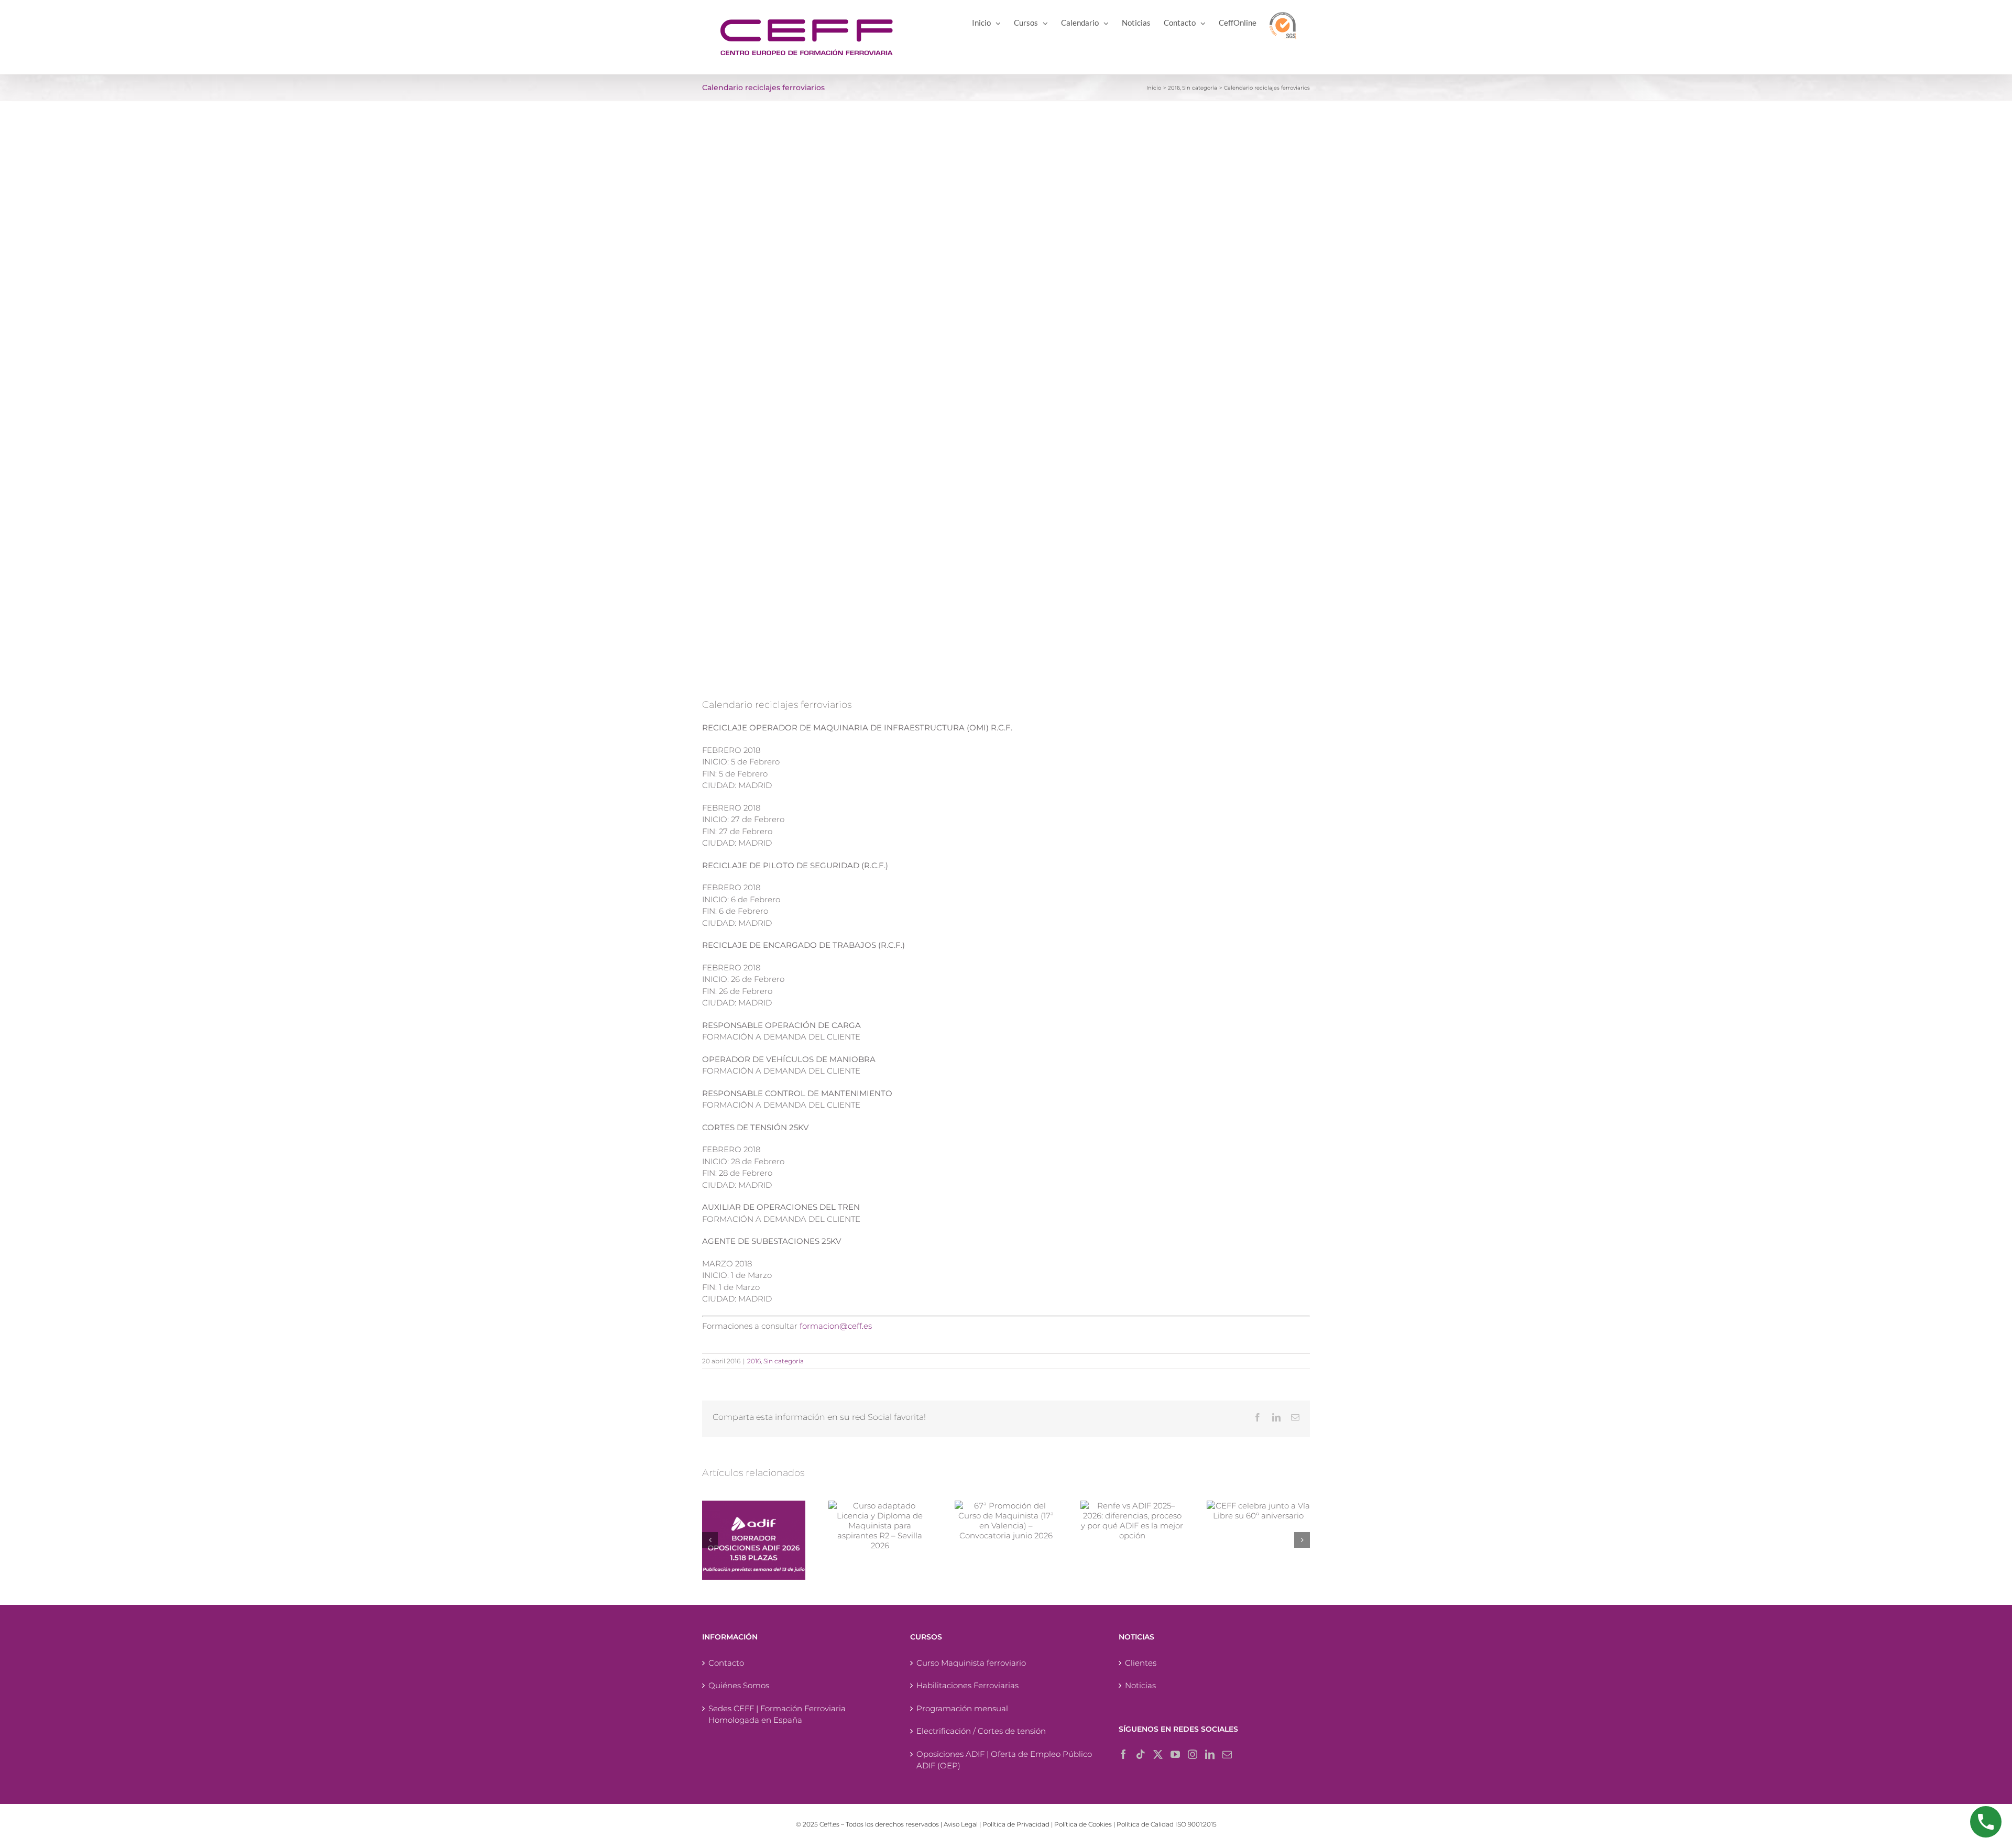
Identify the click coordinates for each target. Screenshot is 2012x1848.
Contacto (726, 1663)
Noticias (1140, 1685)
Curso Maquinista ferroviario (971, 1663)
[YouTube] (1175, 1754)
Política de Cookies (1083, 1824)
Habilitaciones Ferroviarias (967, 1685)
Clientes (1141, 1663)
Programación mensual (962, 1708)
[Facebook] (1123, 1754)
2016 (754, 1361)
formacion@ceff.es (836, 1326)
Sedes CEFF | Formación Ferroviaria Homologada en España (777, 1714)
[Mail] (1227, 1754)
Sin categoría (784, 1361)
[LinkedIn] (1210, 1754)
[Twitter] (1158, 1754)
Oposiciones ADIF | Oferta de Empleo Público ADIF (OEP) (1004, 1760)
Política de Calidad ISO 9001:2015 (1167, 1824)
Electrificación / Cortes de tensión (981, 1731)
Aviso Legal (961, 1824)
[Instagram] (1193, 1754)
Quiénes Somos (739, 1685)
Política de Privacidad (1016, 1824)
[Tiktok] (1141, 1754)
